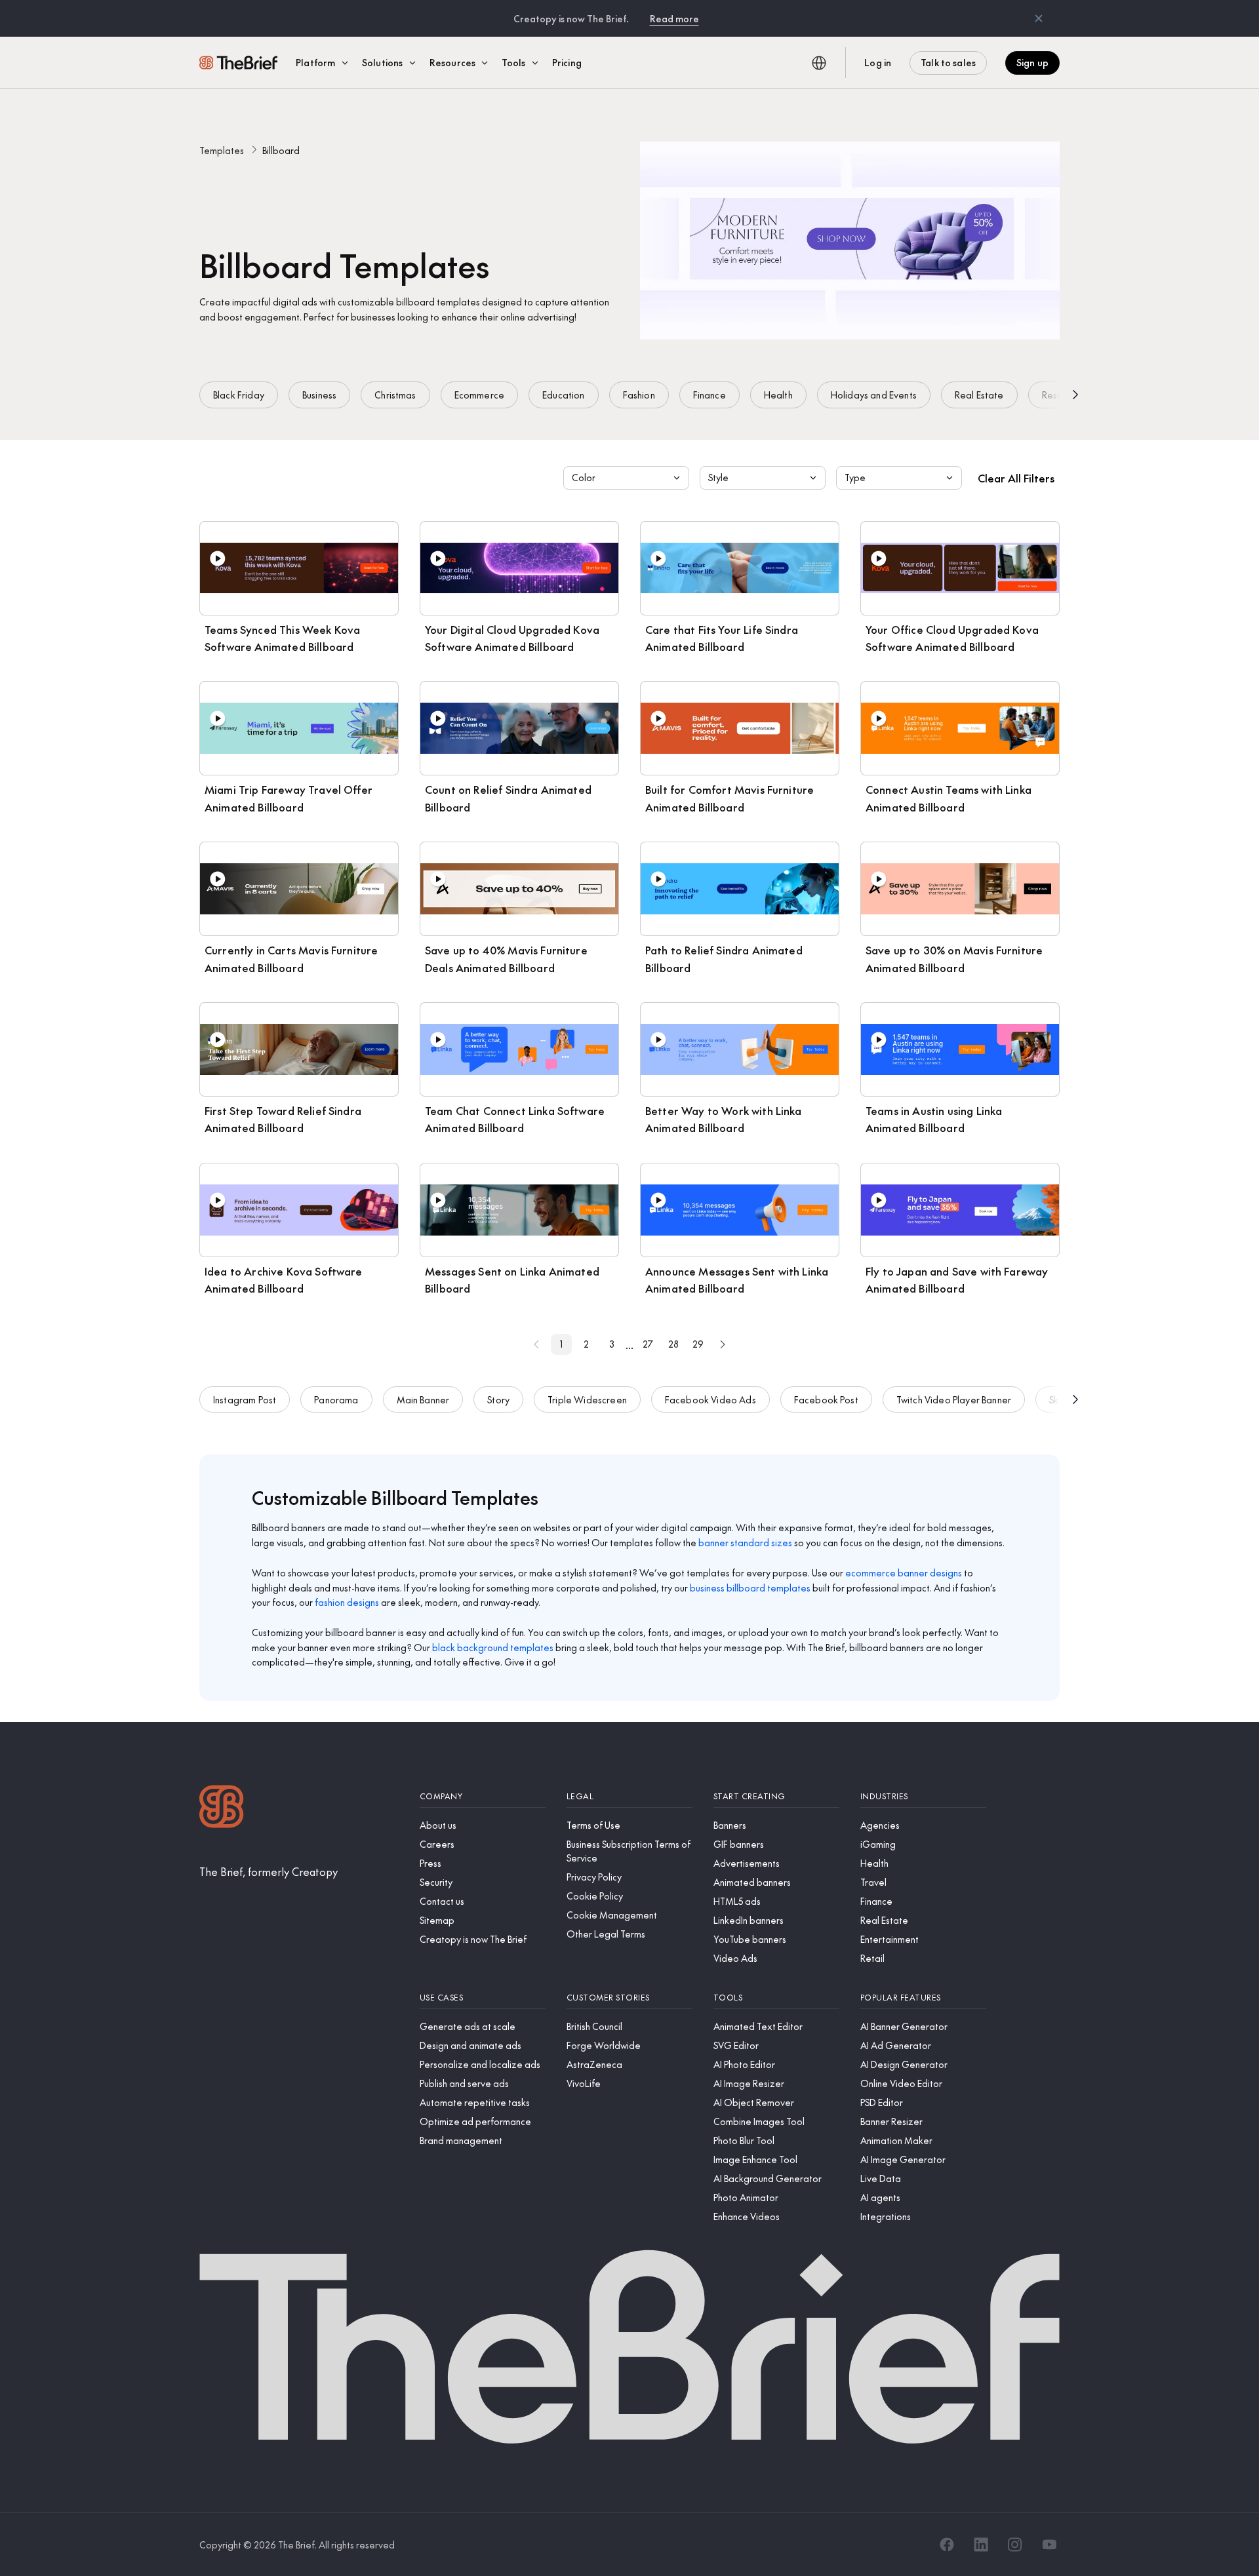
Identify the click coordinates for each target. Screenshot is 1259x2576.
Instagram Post (245, 1399)
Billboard (281, 150)
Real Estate (979, 395)
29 (698, 1344)
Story (498, 1399)
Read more (674, 18)
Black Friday (239, 395)
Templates (222, 150)
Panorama (336, 1399)
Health (778, 395)
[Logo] (222, 1808)
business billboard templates (750, 1588)
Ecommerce (479, 395)
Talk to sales (948, 62)
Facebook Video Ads (710, 1399)
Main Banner (423, 1399)
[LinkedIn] (981, 2545)
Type (855, 477)
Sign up (1032, 62)
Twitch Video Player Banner (954, 1399)
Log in (878, 62)
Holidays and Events (874, 395)
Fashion (639, 395)
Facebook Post (826, 1399)
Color (584, 477)
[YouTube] (1049, 2545)
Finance (709, 395)
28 (673, 1344)
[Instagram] (1015, 2545)
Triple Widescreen (587, 1399)
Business (319, 395)
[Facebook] (947, 2545)
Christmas (395, 395)
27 (648, 1344)
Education (563, 395)
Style (718, 477)
